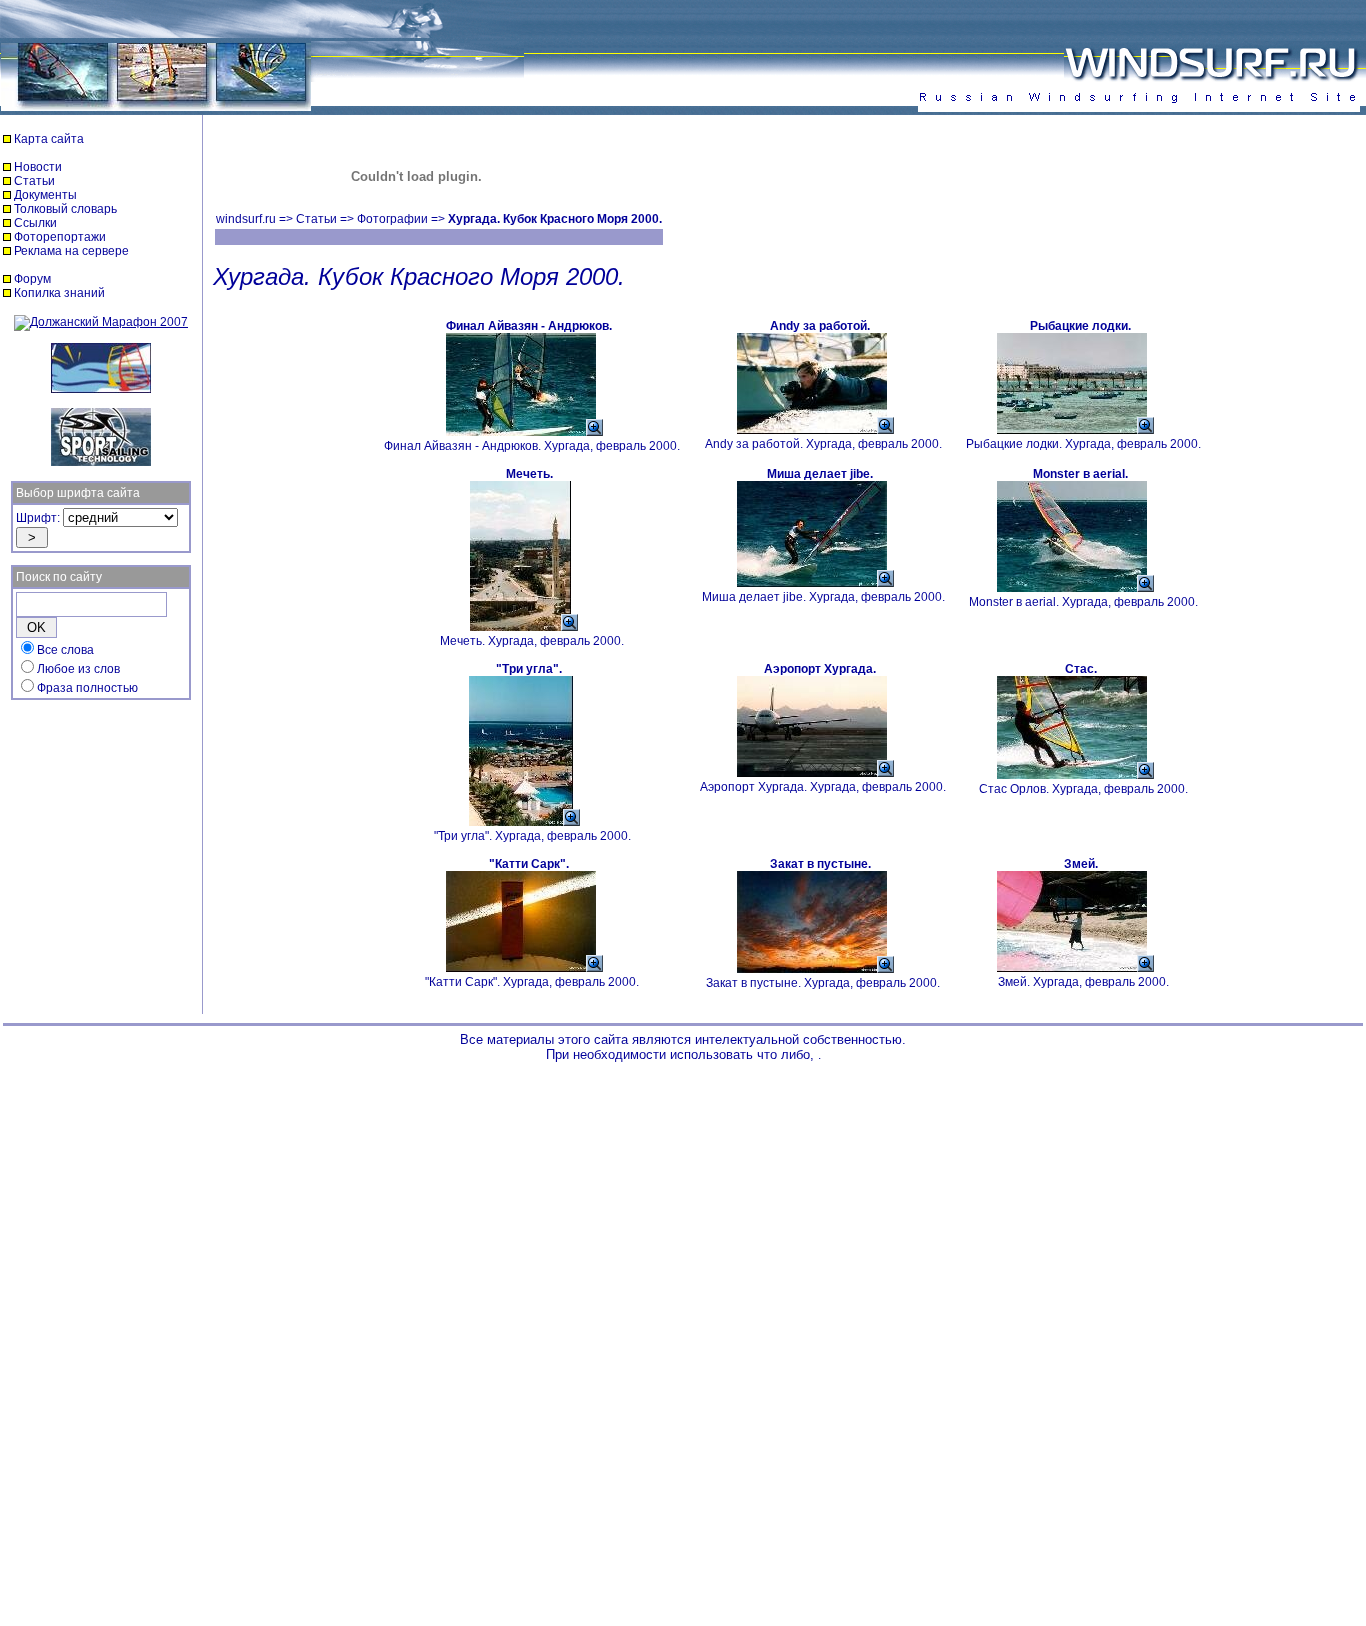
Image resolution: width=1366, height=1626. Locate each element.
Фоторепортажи (60, 237)
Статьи (34, 181)
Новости (38, 167)
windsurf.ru (246, 219)
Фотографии (392, 219)
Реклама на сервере (71, 251)
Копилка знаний (59, 293)
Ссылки (35, 223)
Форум (32, 279)
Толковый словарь (65, 209)
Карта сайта (49, 139)
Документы (45, 195)
